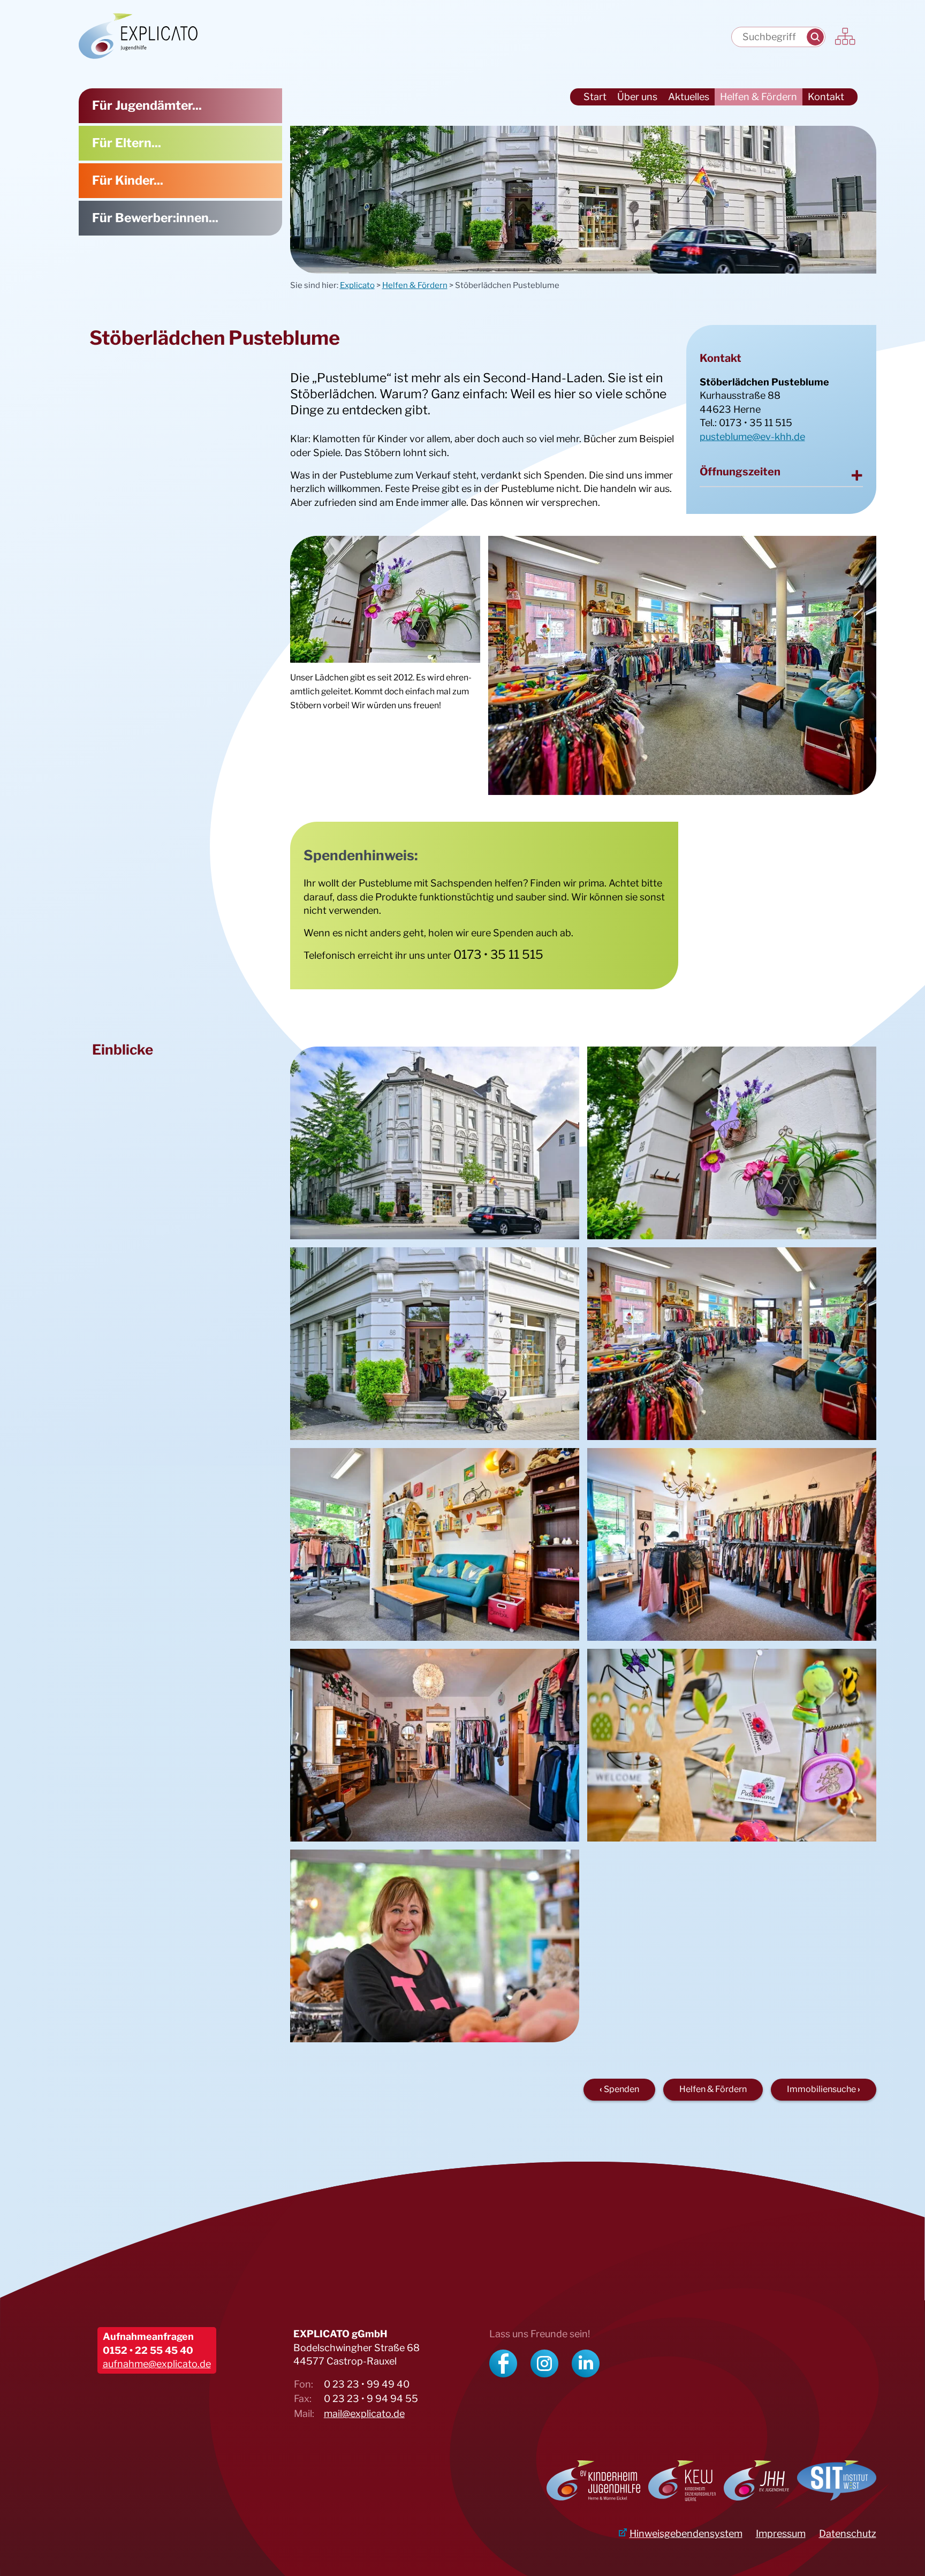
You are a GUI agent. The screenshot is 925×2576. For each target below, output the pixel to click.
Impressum (781, 2533)
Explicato (357, 285)
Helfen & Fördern (415, 285)
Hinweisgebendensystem (686, 2533)
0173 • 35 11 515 (756, 423)
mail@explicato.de (364, 2414)
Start (595, 97)
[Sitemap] (846, 37)
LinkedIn (586, 2363)
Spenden (621, 2089)
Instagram (544, 2363)
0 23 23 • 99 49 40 (367, 2384)
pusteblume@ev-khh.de (752, 437)
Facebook (503, 2363)
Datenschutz (848, 2533)
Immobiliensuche (821, 2089)
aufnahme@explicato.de (157, 2364)
